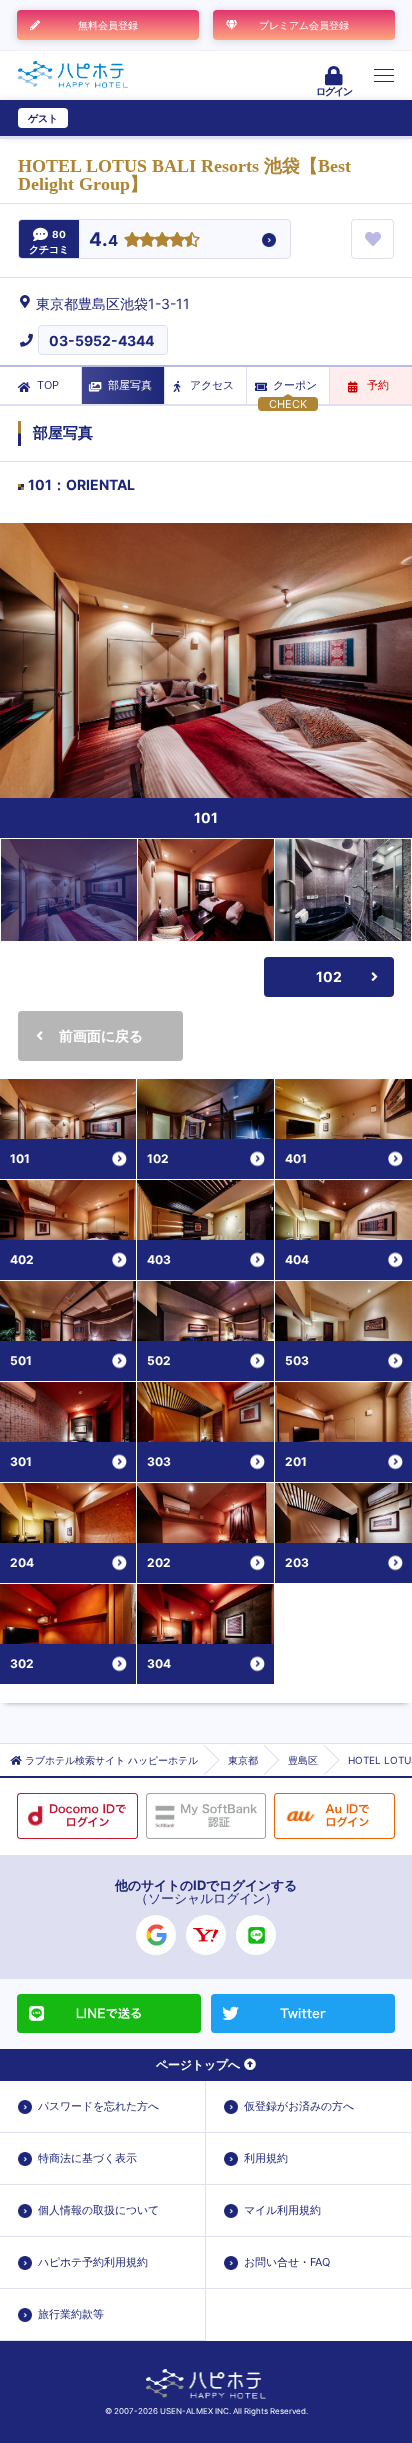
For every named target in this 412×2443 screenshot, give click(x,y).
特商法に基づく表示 (87, 2158)
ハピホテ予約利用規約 (93, 2262)
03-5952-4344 (101, 340)
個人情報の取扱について (98, 2210)
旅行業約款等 (71, 2314)
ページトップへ (198, 2064)
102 (329, 976)
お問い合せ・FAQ (287, 2262)
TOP (48, 385)
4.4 (103, 240)
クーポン (295, 385)
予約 (378, 385)
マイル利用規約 (282, 2210)
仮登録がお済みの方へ (299, 2106)
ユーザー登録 (106, 118)
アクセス (212, 385)
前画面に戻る (101, 1035)
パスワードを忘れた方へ (98, 2106)
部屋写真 (130, 385)
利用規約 (266, 2158)
